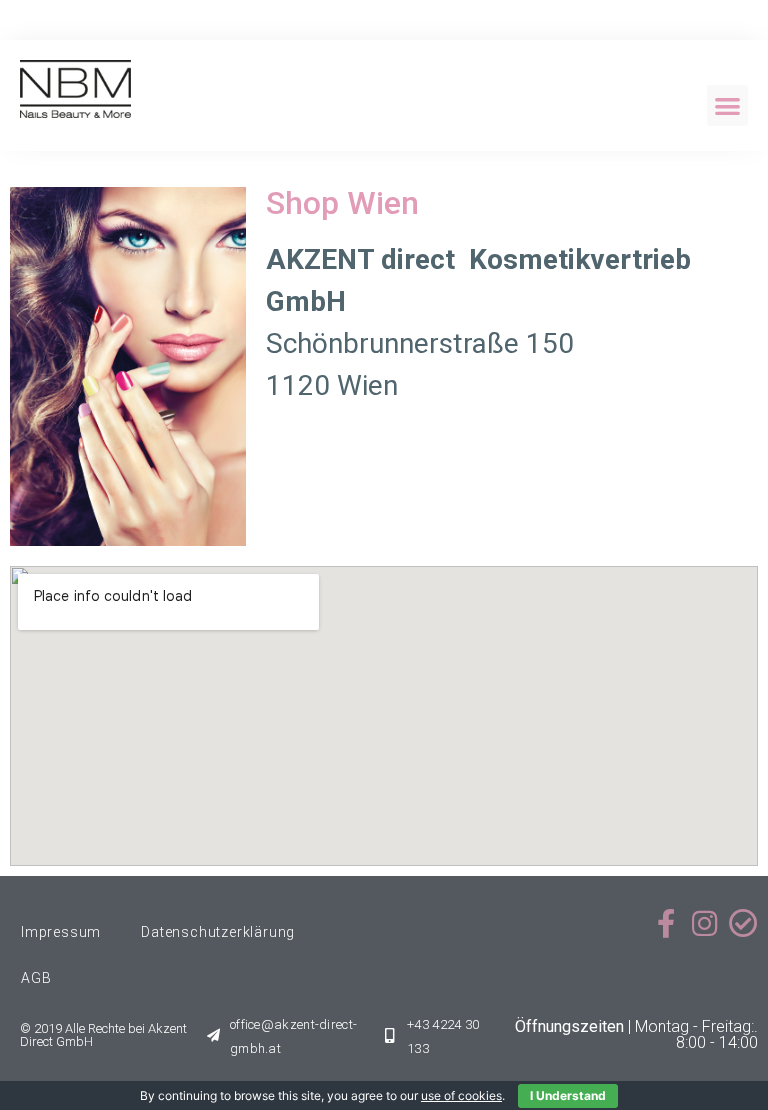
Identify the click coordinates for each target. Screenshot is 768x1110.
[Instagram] (704, 923)
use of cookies (461, 1095)
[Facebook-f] (665, 923)
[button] (727, 105)
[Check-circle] (743, 923)
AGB (36, 978)
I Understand (568, 1095)
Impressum (61, 932)
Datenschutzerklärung (218, 932)
